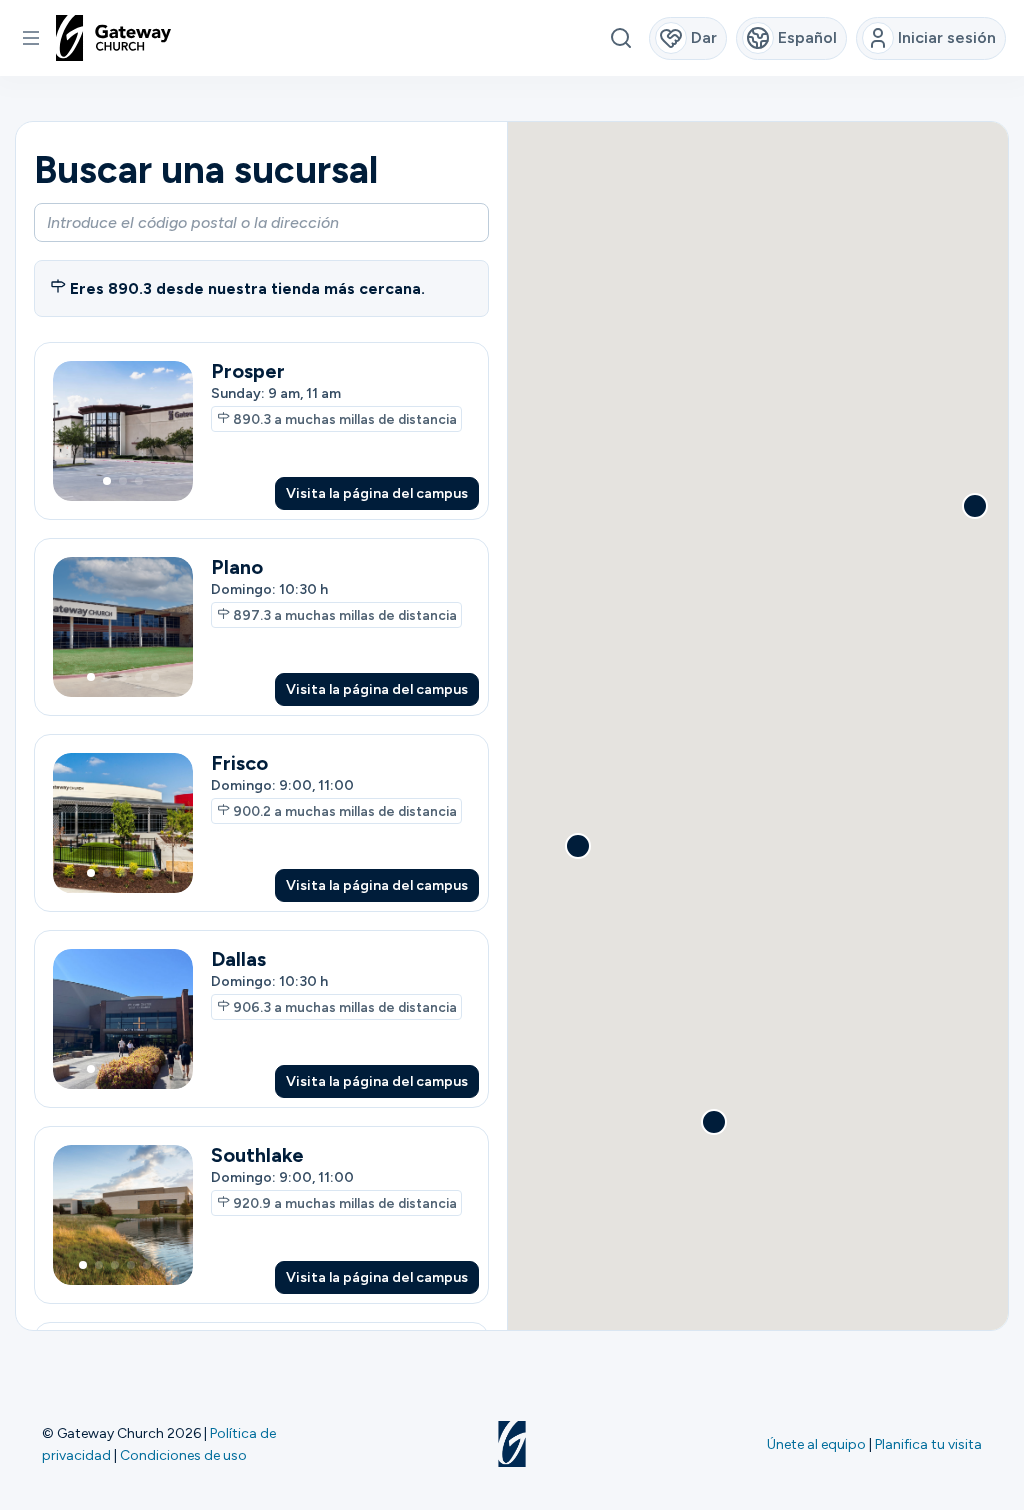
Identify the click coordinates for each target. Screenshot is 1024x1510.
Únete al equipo (816, 1444)
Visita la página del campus (377, 493)
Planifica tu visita (928, 1444)
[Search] (620, 38)
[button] (31, 38)
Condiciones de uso (183, 1455)
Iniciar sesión (947, 37)
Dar (704, 37)
